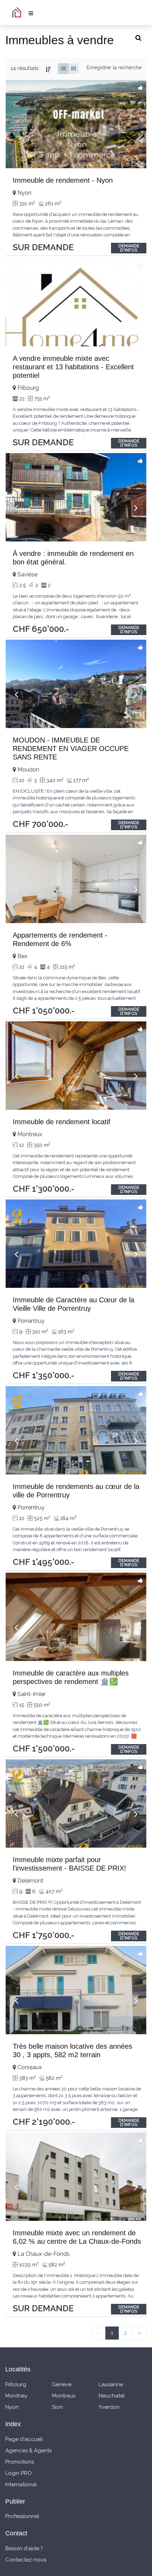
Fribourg (16, 2384)
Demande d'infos (129, 248)
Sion (57, 2407)
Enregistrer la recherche (114, 68)
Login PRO (19, 2473)
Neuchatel (112, 2396)
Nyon (12, 2407)
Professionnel (22, 2516)
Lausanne (111, 2384)
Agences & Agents (28, 2451)
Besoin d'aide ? (24, 2548)
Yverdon (109, 2407)
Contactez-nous (26, 2560)
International (21, 2484)
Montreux (64, 2396)
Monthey (16, 2396)
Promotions (20, 2462)
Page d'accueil (24, 2439)
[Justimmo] (18, 12)
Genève (62, 2384)
